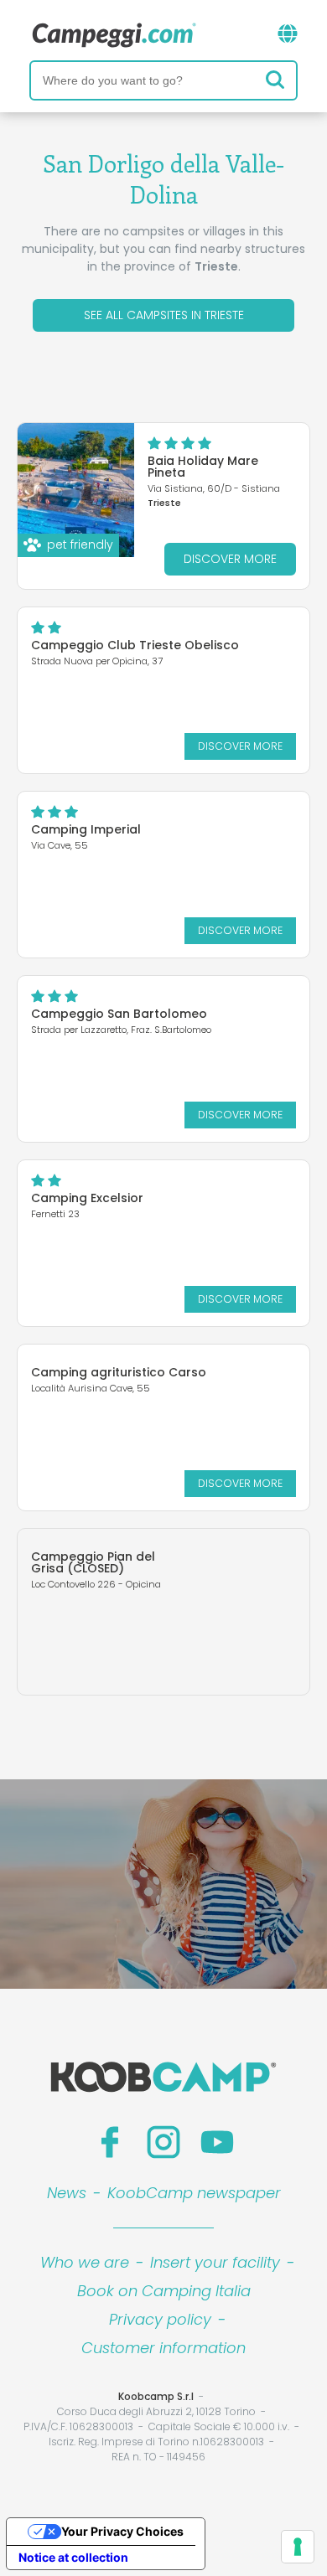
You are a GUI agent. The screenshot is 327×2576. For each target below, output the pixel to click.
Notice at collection (73, 2557)
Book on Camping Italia (164, 2291)
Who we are (85, 2262)
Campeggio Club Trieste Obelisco (135, 645)
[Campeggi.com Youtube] (217, 2142)
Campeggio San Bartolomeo (119, 1014)
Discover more (230, 559)
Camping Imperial (86, 829)
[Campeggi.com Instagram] (163, 2142)
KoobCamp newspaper (194, 2193)
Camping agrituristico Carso (119, 1372)
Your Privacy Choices (122, 2531)
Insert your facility (215, 2262)
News (67, 2193)
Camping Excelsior (87, 1198)
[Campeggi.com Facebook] (110, 2142)
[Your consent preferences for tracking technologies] (298, 2547)
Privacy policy (160, 2319)
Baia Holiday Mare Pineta (203, 467)
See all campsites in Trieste (164, 315)
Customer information (163, 2348)
